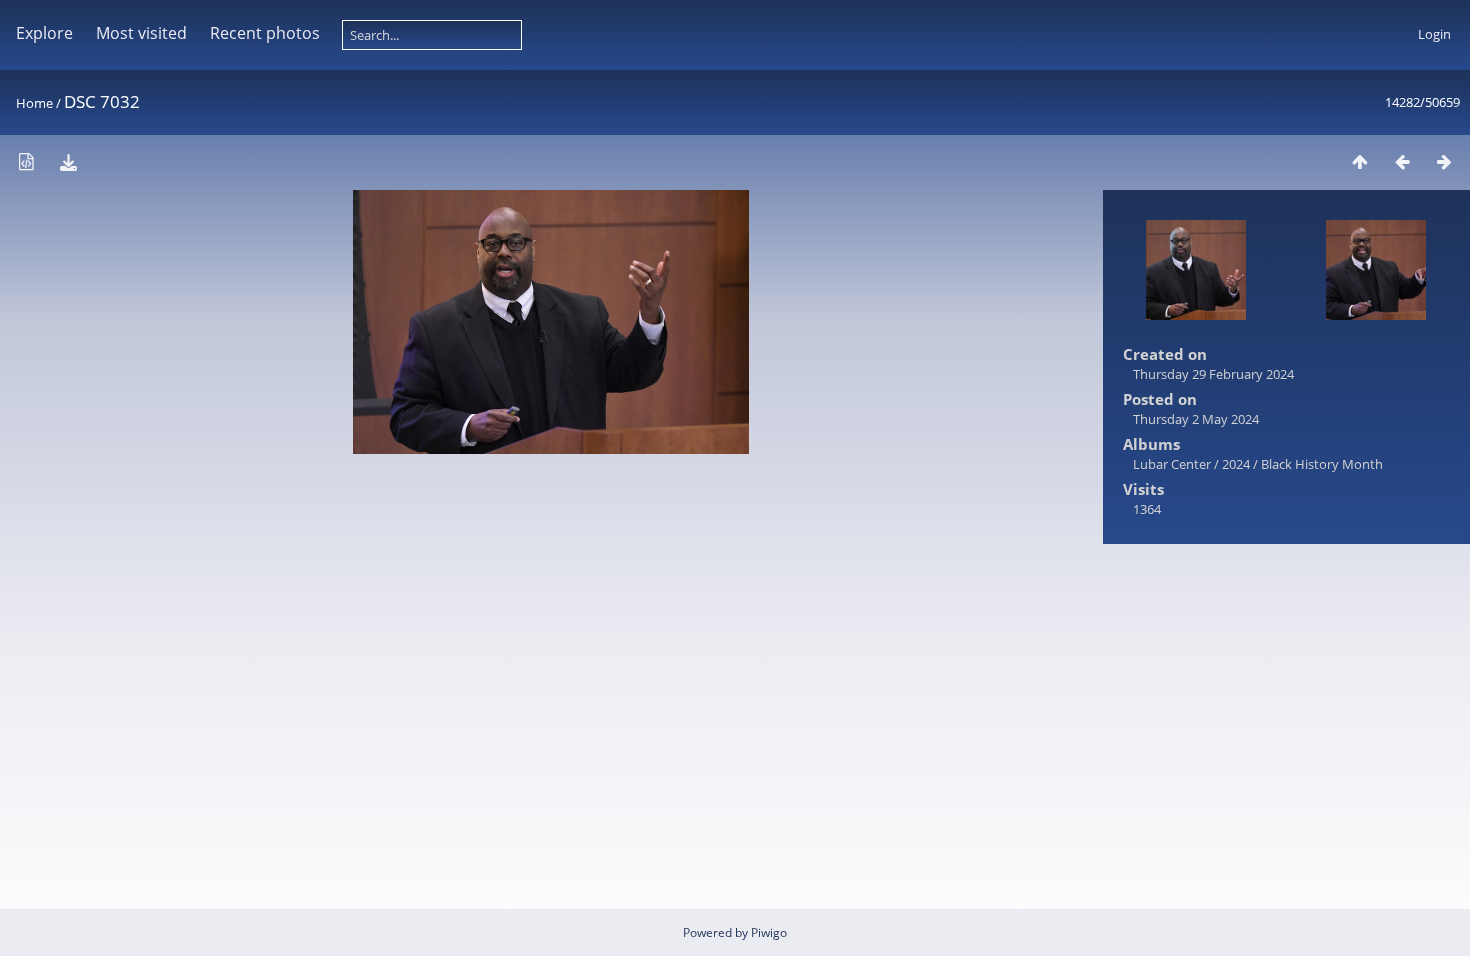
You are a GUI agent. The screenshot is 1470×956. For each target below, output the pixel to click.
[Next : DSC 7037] (1444, 161)
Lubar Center (1172, 464)
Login (1434, 34)
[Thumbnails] (1360, 161)
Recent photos (265, 33)
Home (34, 103)
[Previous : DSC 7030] (1402, 161)
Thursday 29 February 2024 (1213, 374)
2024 (1236, 464)
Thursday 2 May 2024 (1196, 419)
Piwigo (769, 932)
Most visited (141, 33)
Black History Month (1322, 464)
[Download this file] (68, 161)
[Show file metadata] (26, 161)
